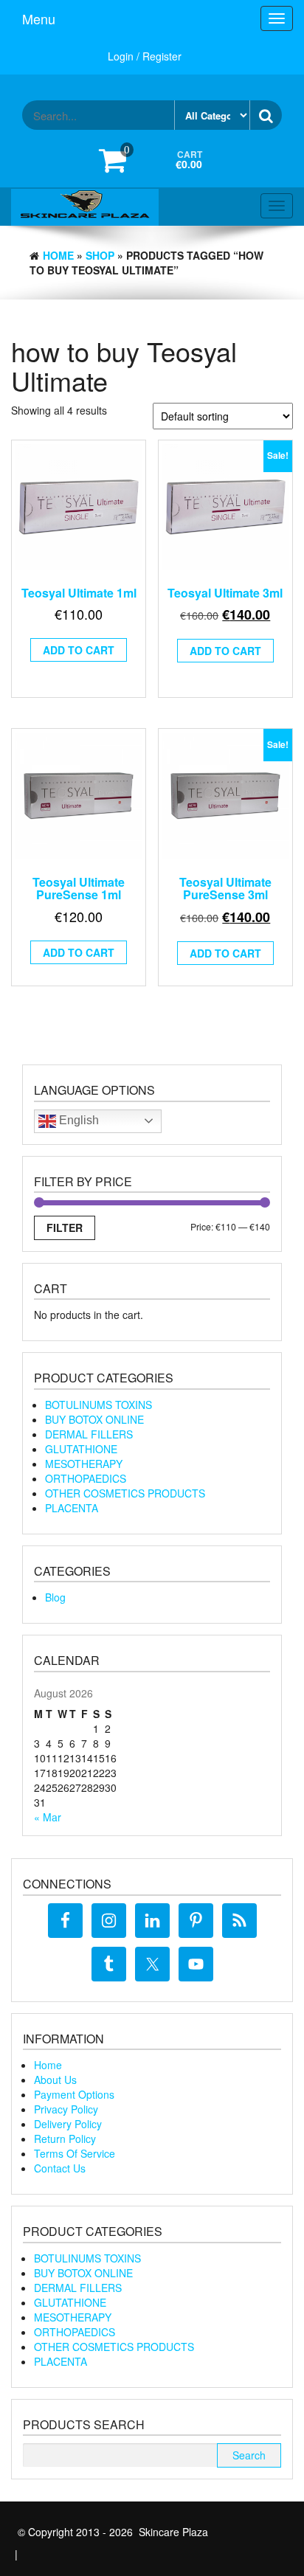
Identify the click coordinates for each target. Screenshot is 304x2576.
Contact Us (60, 2168)
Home (58, 255)
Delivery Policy (68, 2124)
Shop (100, 255)
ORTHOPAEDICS (86, 1478)
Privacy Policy (66, 2109)
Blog (55, 1597)
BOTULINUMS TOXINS (99, 1405)
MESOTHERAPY (84, 1464)
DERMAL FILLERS (89, 1434)
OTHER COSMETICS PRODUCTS (125, 1493)
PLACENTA (72, 1508)
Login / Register (145, 56)
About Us (55, 2080)
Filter (65, 1228)
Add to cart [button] (79, 650)
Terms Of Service (75, 2153)
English (77, 1120)
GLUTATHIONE (81, 1449)
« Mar (48, 1817)
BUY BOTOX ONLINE (94, 1419)
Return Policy (65, 2139)
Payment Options (74, 2094)
